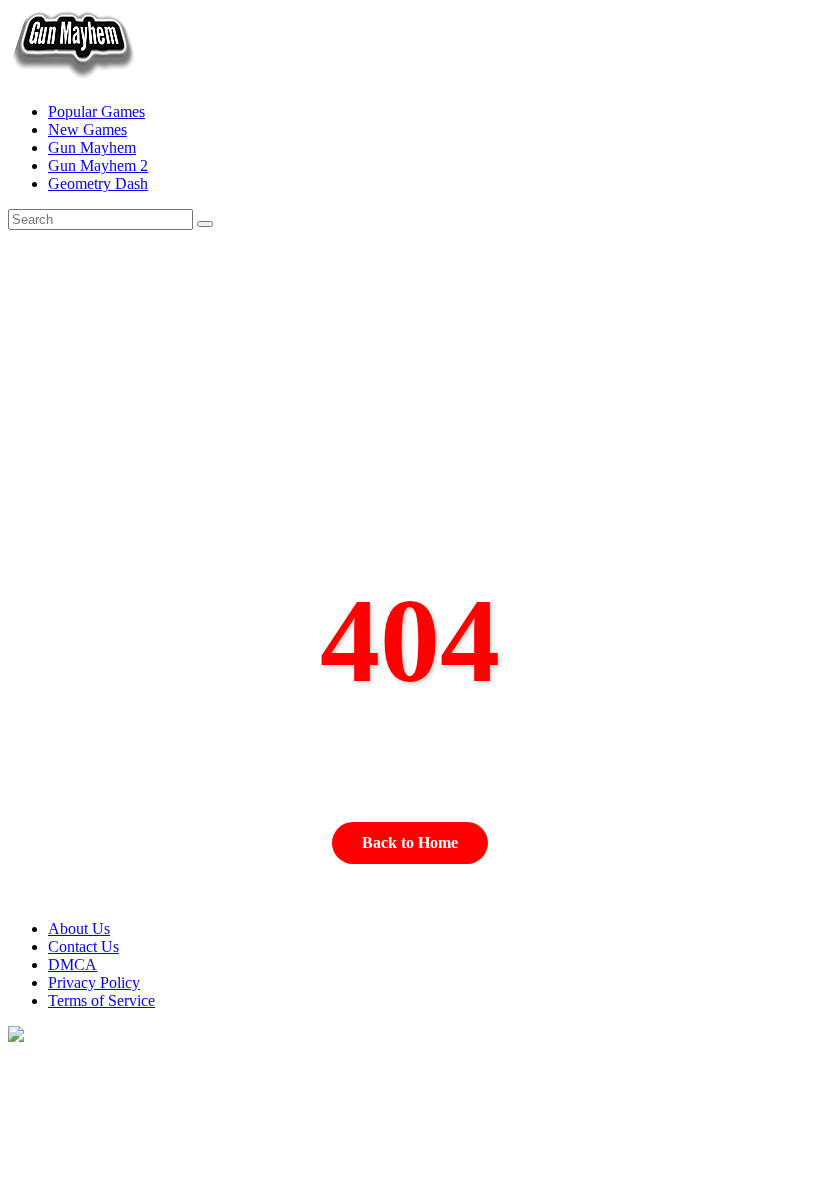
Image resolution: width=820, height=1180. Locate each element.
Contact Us (83, 946)
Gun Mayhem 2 (98, 165)
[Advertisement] (410, 429)
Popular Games (96, 111)
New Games (87, 129)
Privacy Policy (94, 982)
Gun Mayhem (92, 147)
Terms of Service (101, 1000)
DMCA (72, 964)
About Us (79, 928)
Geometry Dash (98, 183)
